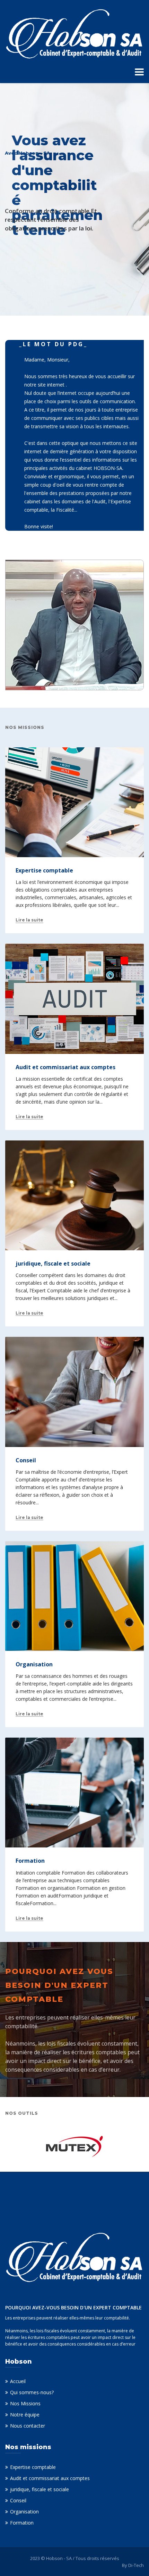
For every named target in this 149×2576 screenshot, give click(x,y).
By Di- (133, 2565)
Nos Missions (25, 2403)
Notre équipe (25, 2415)
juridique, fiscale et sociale (40, 2489)
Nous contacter (28, 2426)
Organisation (24, 2512)
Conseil (18, 2500)
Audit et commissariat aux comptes (50, 2478)
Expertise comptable (33, 2467)
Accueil (18, 2381)
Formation (22, 2523)
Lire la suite (29, 920)
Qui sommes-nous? (32, 2392)
